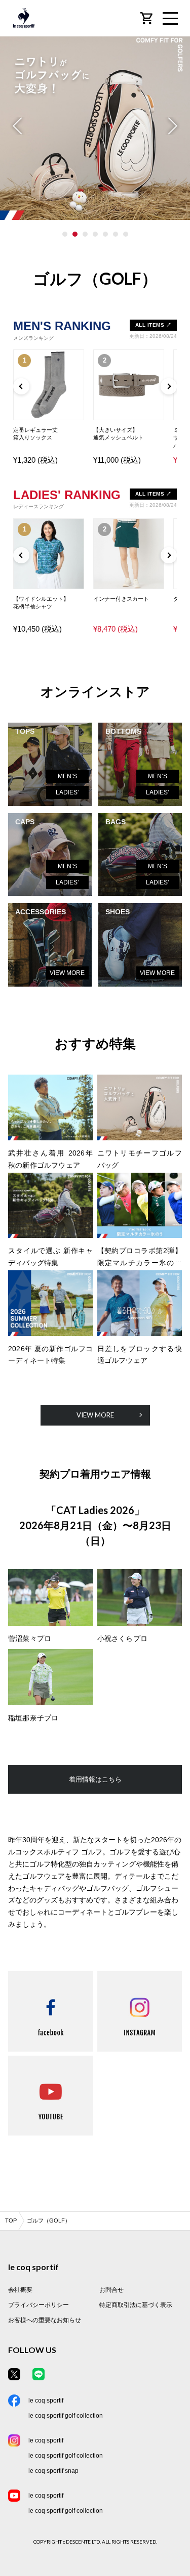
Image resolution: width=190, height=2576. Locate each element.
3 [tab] (85, 234)
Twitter (14, 2374)
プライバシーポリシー (39, 2305)
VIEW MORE (67, 973)
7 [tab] (126, 234)
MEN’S (67, 776)
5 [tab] (105, 234)
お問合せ (111, 2290)
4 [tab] (95, 234)
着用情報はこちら (95, 1779)
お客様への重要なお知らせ (45, 2320)
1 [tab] (65, 234)
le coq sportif (46, 2401)
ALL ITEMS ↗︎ (154, 325)
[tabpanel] (95, 125)
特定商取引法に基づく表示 (136, 2305)
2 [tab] (75, 234)
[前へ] (21, 386)
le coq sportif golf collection (66, 2416)
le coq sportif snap (53, 2471)
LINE (39, 2374)
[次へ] (169, 386)
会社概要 (20, 2290)
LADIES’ (67, 792)
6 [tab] (116, 234)
